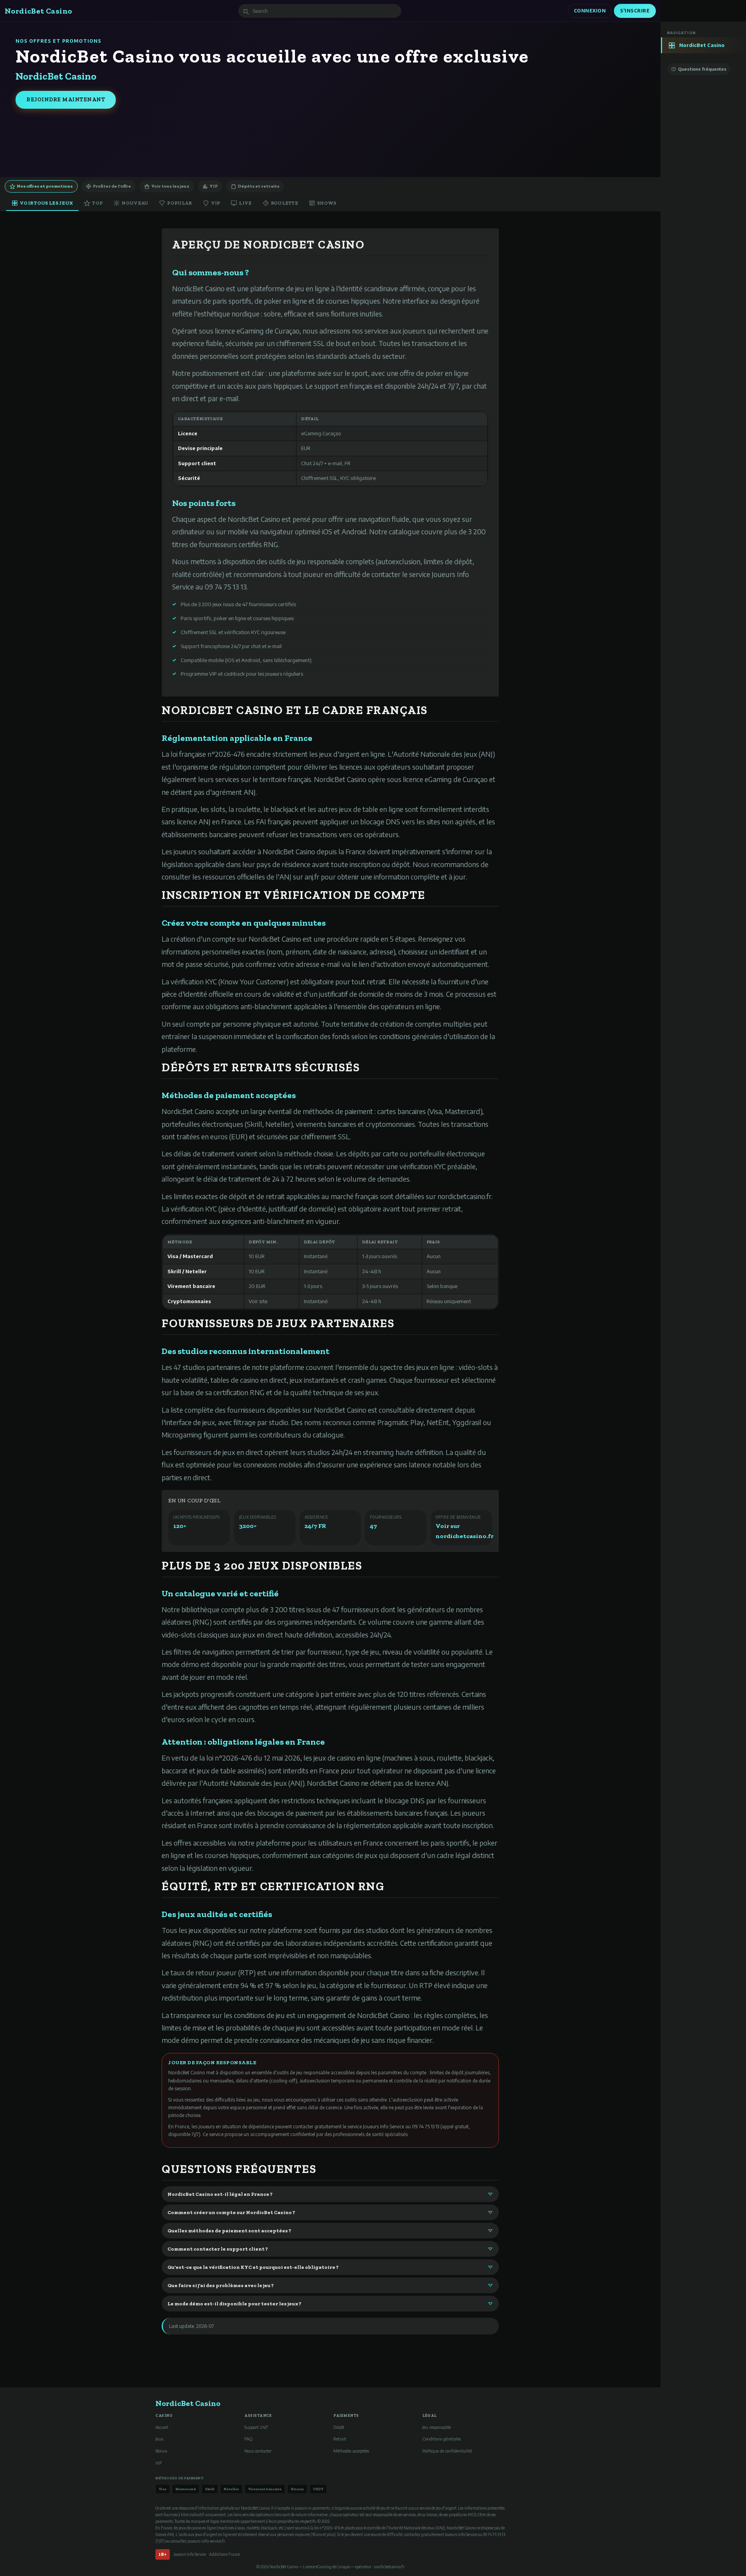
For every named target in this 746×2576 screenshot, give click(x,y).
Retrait (340, 2439)
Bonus (161, 2451)
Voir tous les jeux (170, 186)
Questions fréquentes (702, 69)
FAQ (248, 2439)
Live (245, 203)
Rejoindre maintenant (66, 100)
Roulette (284, 203)
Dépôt (339, 2427)
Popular (179, 203)
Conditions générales (442, 2439)
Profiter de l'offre (112, 186)
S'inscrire (635, 11)
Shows (327, 203)
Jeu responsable (437, 2427)
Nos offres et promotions (45, 186)
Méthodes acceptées (351, 2451)
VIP (214, 186)
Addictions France (224, 2554)
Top (97, 203)
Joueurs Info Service (190, 2554)
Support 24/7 (256, 2427)
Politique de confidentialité (447, 2451)
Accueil (162, 2427)
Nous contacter (258, 2451)
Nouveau (135, 203)
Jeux (159, 2439)
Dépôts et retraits (259, 186)
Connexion (590, 11)
